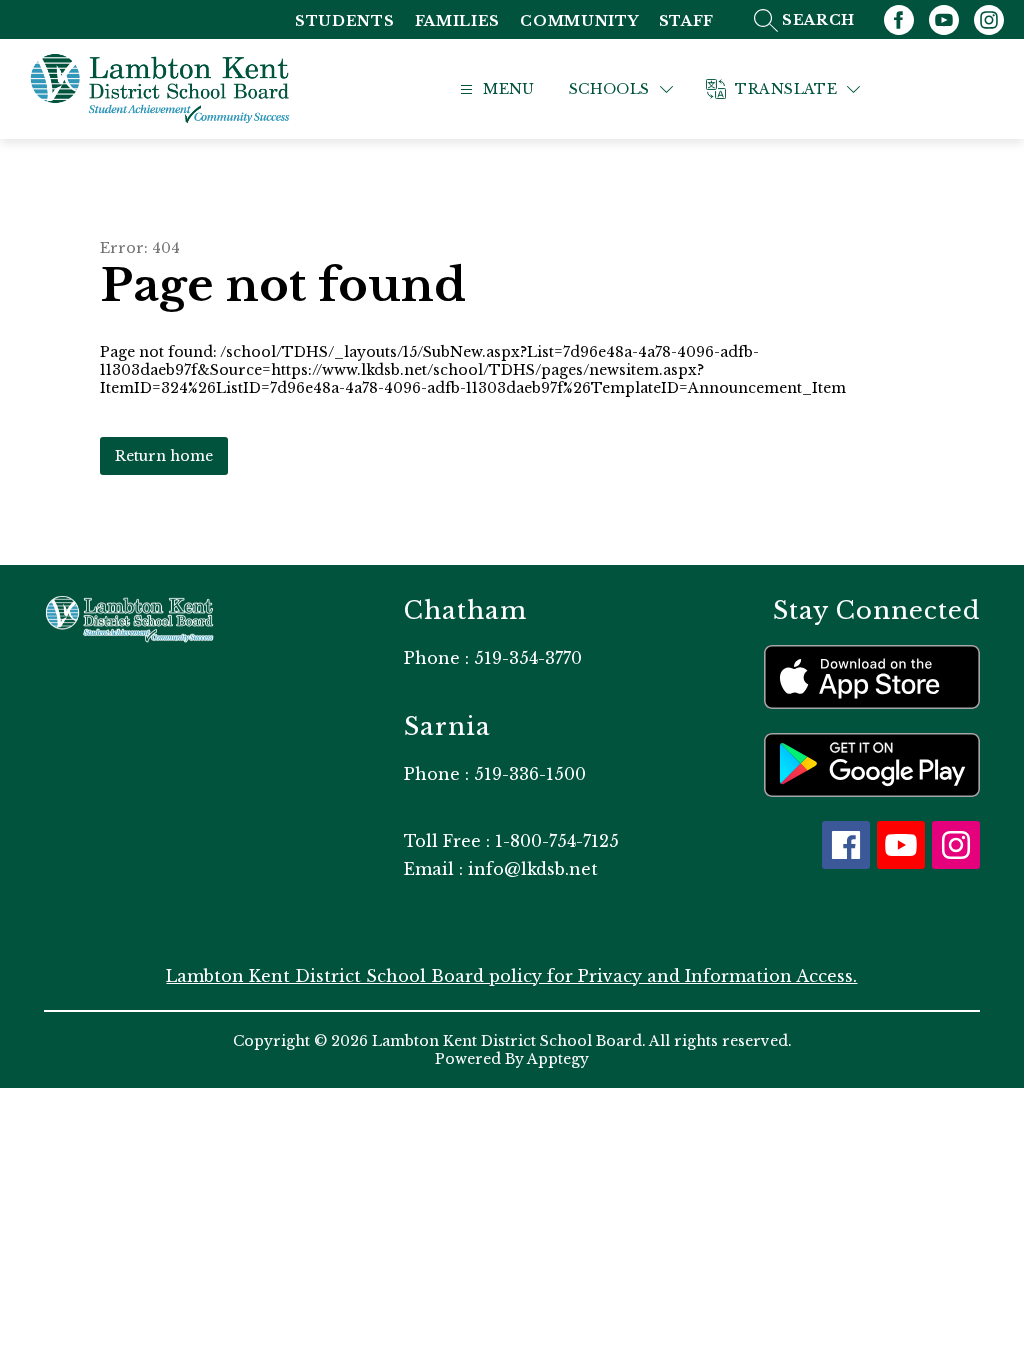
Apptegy (558, 1059)
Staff (687, 21)
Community (579, 21)
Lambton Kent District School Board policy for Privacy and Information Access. (511, 976)
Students (345, 21)
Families (458, 21)
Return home (164, 456)
